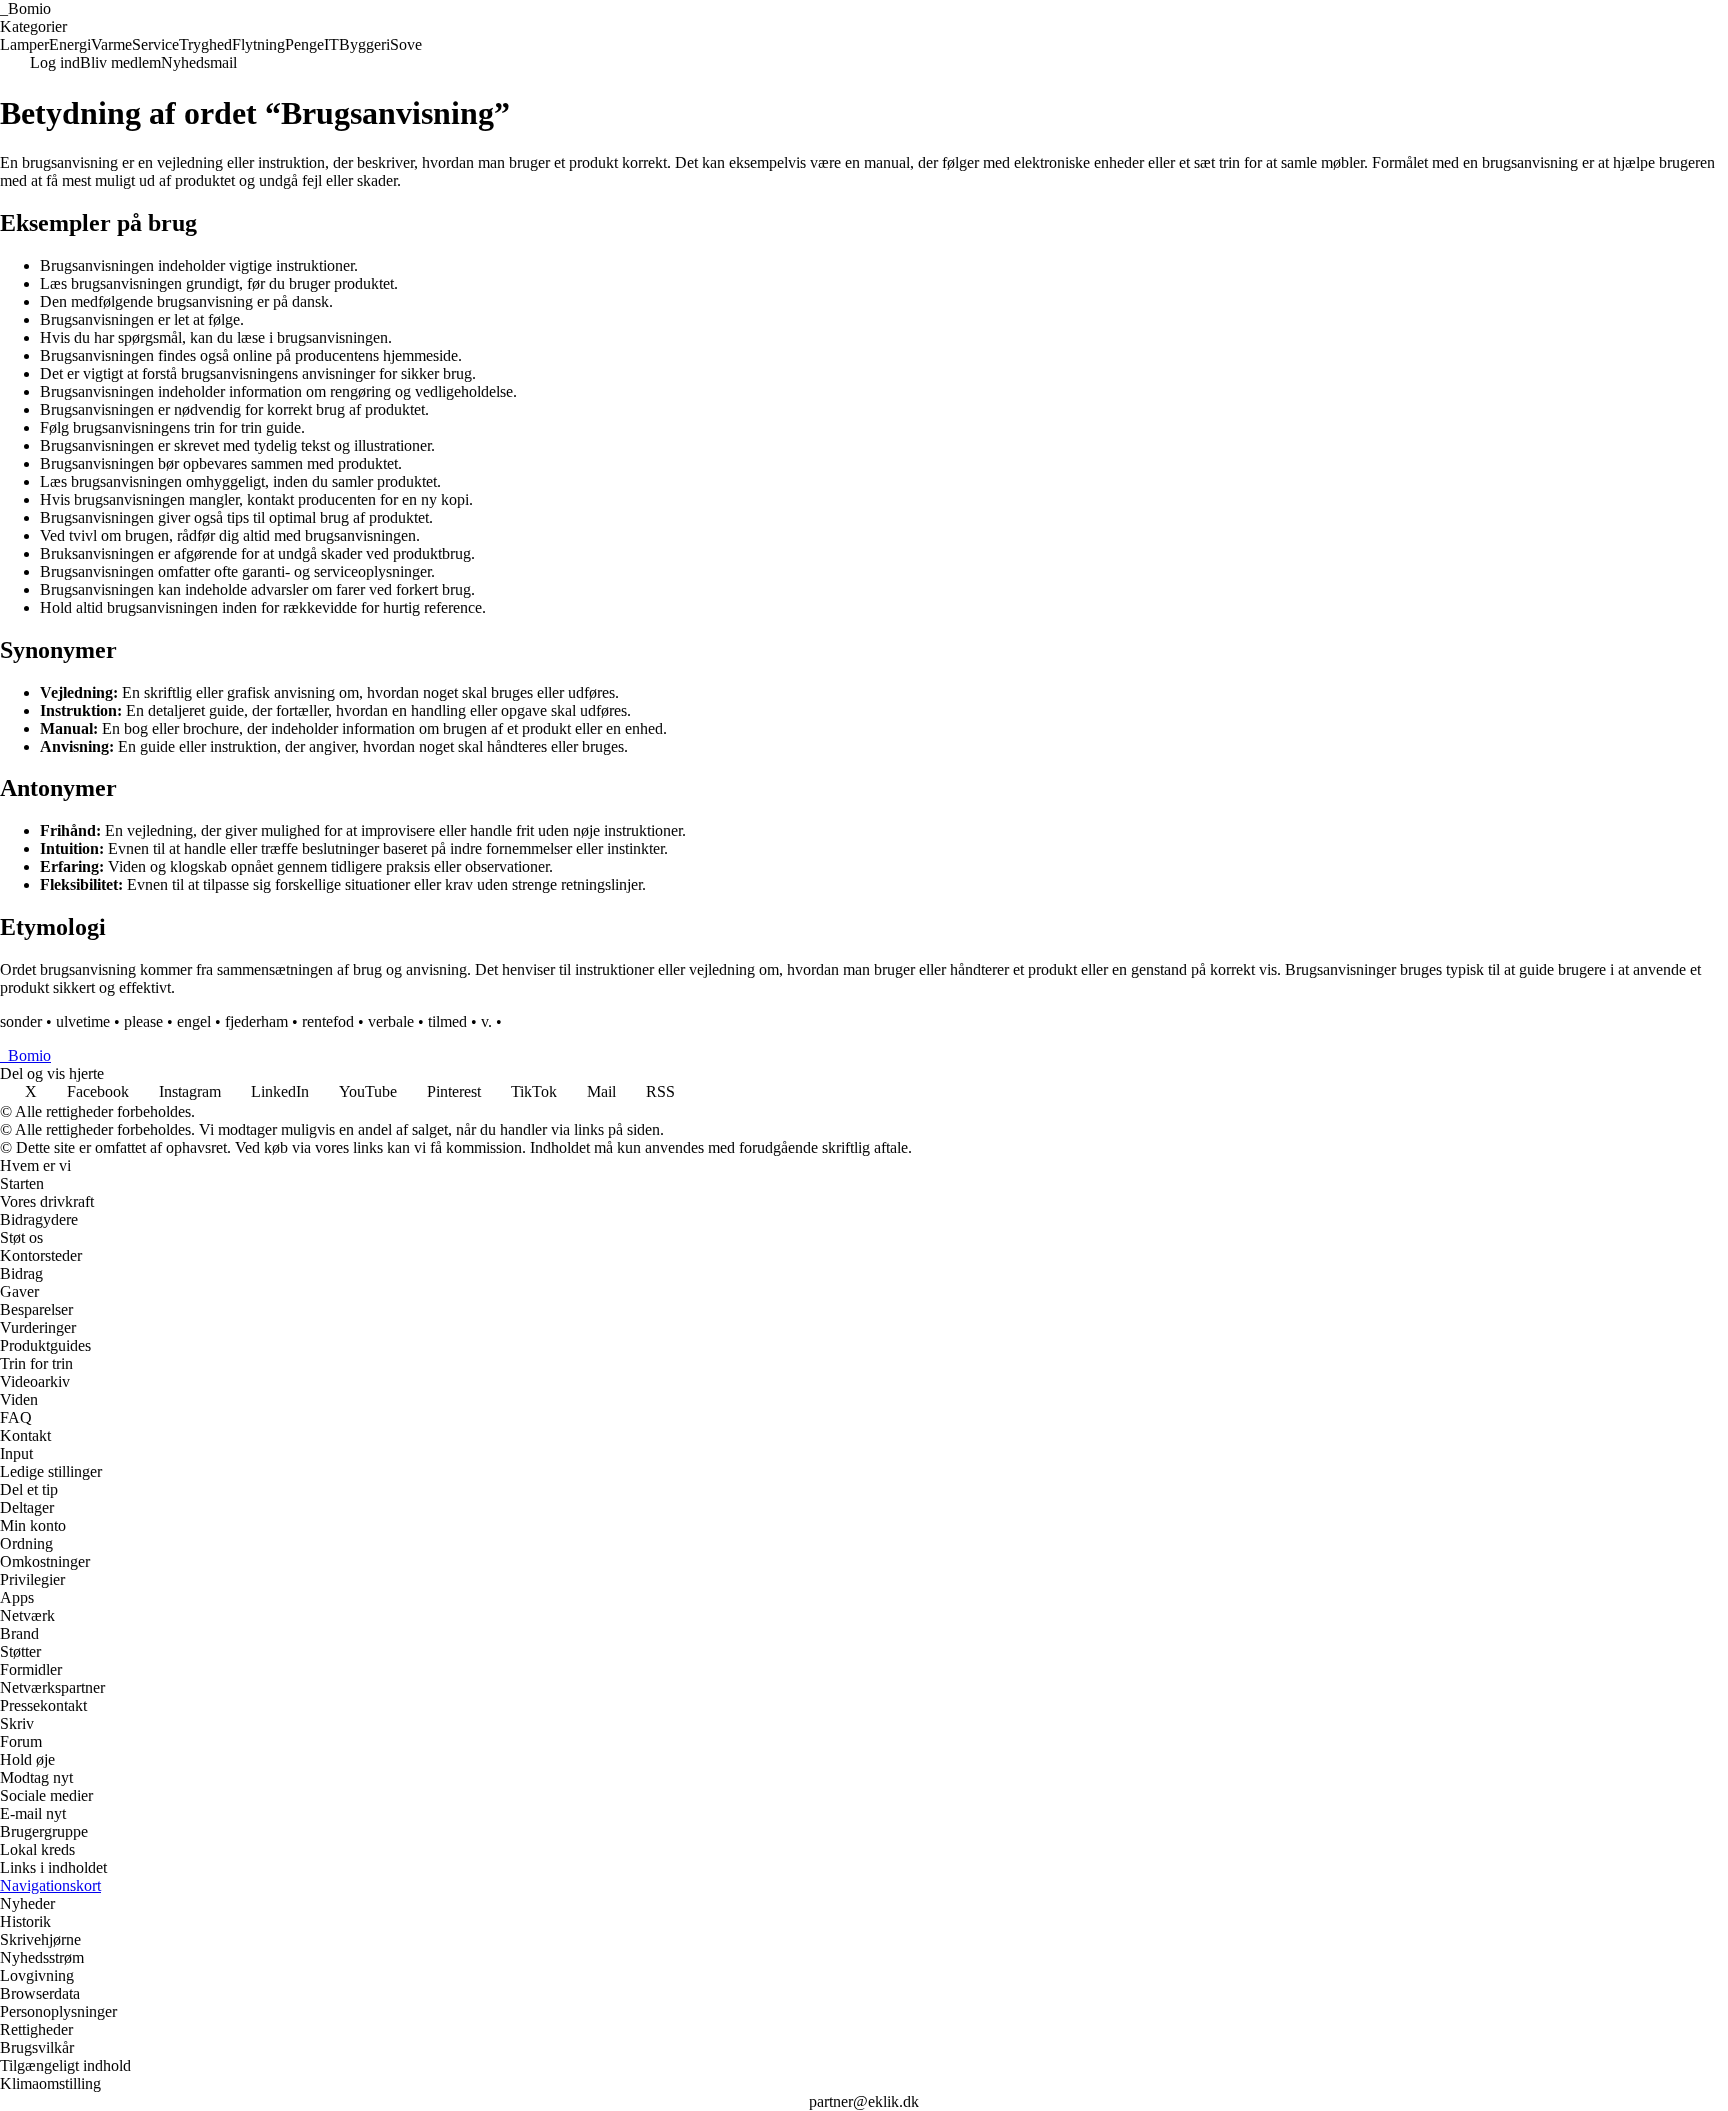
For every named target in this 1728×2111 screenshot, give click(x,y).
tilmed (447, 1021)
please (143, 1021)
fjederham (256, 1021)
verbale (391, 1021)
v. (486, 1021)
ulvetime (83, 1021)
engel (194, 1021)
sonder (21, 1021)
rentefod (328, 1021)
